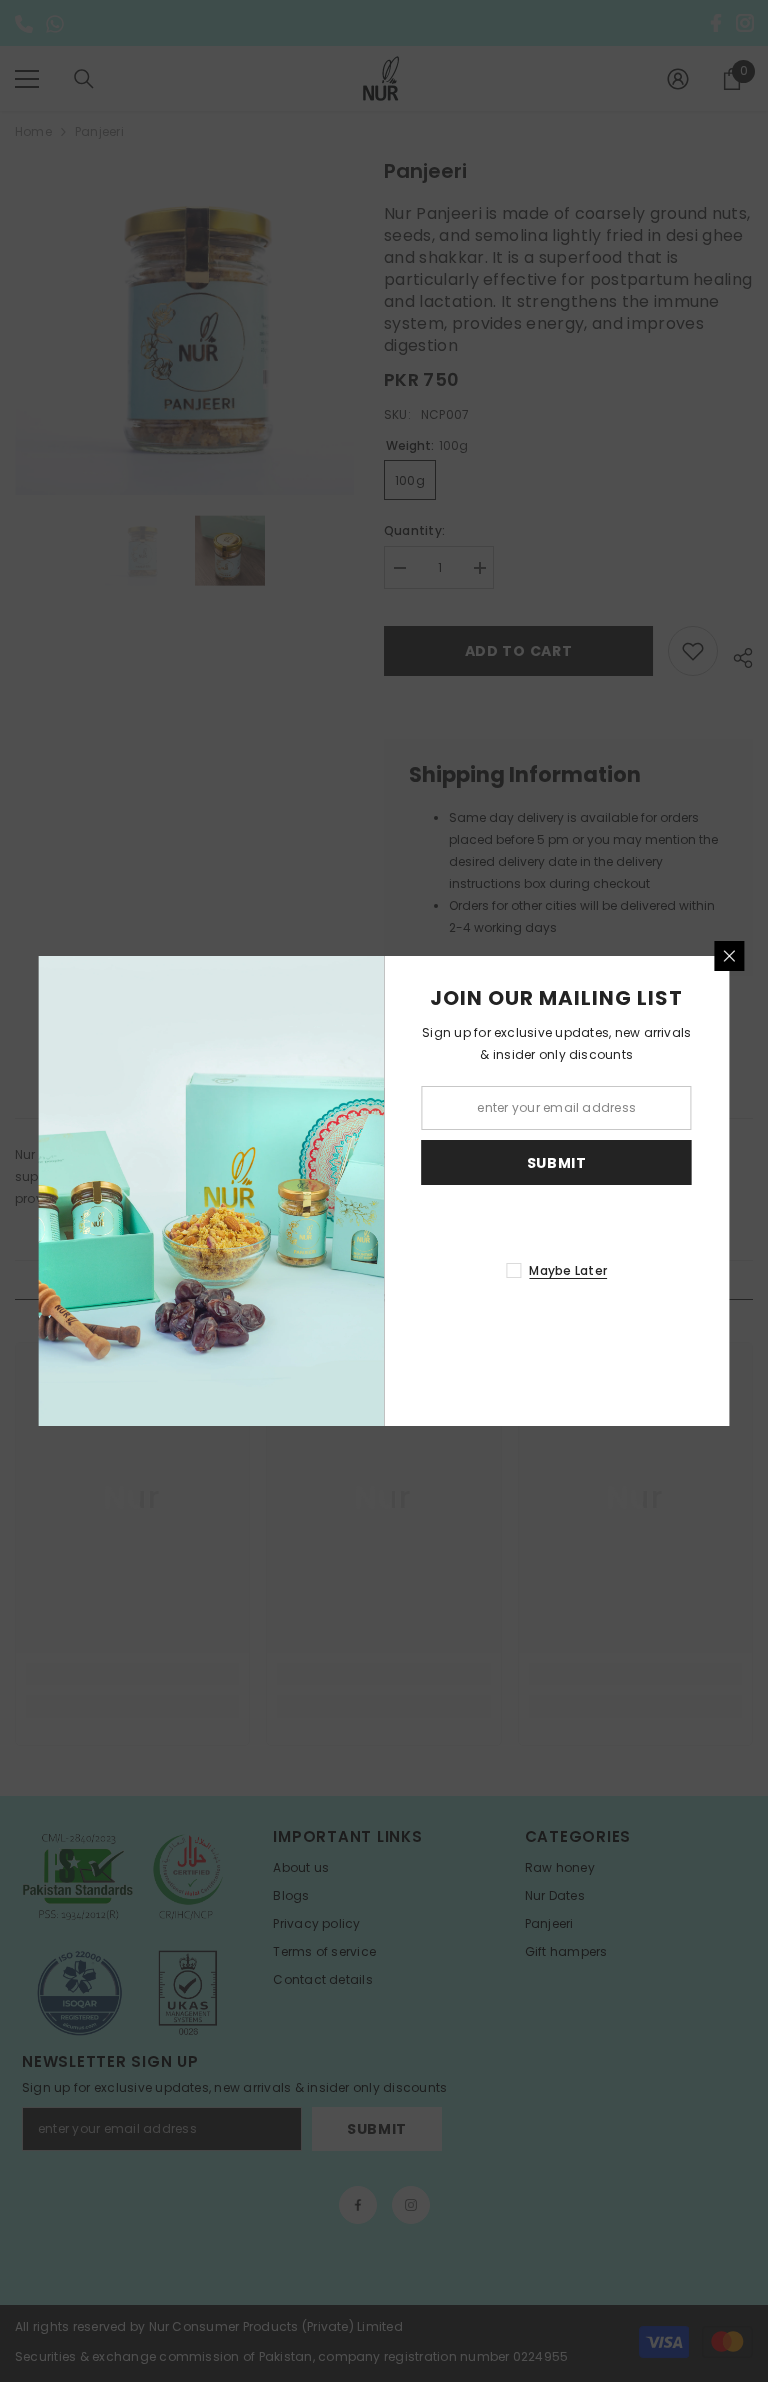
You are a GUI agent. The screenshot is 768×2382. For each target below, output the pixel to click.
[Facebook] (536, 1223)
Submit (557, 1163)
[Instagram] (578, 1223)
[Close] (730, 956)
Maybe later (568, 1270)
